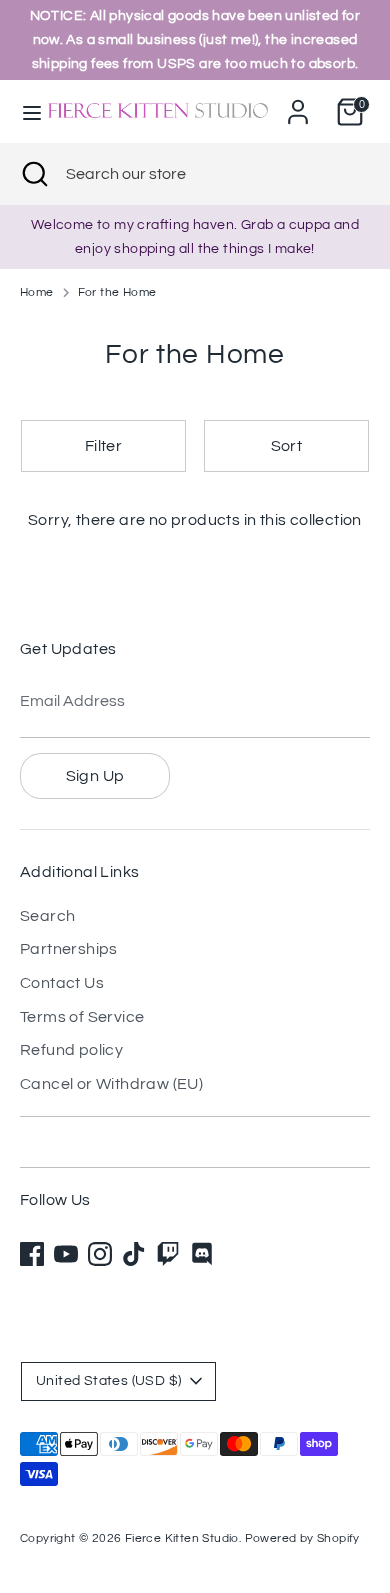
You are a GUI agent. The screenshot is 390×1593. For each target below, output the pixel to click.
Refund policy (71, 1050)
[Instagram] (100, 1254)
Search (47, 916)
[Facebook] (32, 1254)
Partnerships (69, 949)
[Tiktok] (134, 1254)
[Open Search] (33, 174)
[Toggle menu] (23, 111)
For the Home (117, 292)
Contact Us (62, 983)
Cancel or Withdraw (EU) (111, 1084)
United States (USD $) (108, 1381)
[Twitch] (168, 1254)
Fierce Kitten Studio (182, 1538)
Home (37, 292)
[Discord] (202, 1254)
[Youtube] (66, 1254)
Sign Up (95, 776)
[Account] (298, 104)
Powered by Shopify (302, 1538)
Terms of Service (82, 1017)
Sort (287, 446)
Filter (103, 446)
